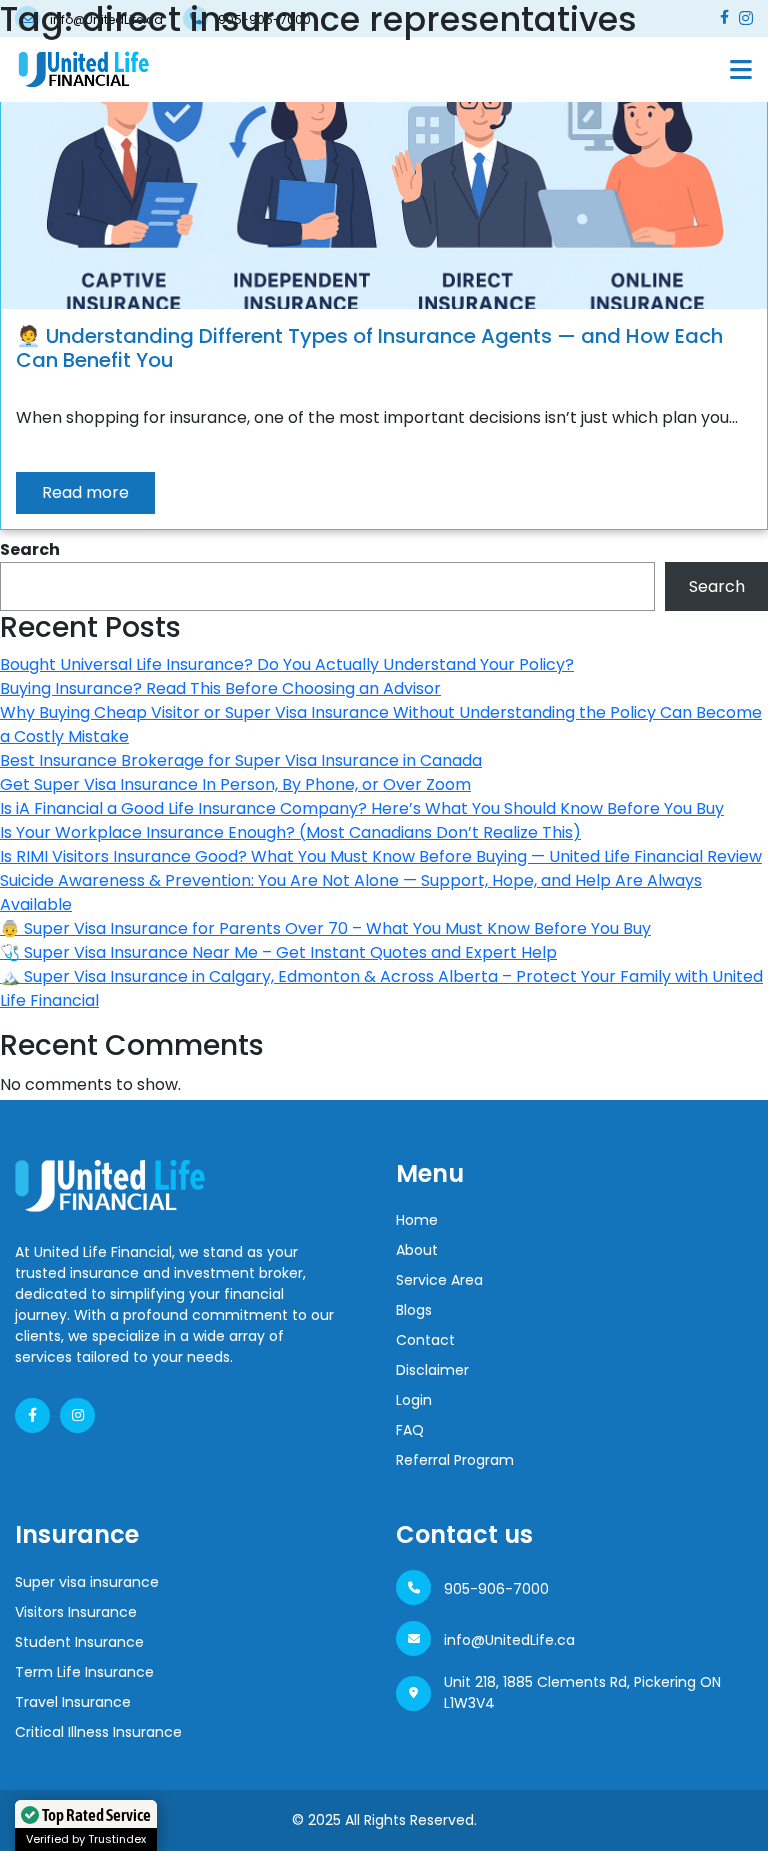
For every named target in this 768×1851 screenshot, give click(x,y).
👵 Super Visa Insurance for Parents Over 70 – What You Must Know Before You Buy (325, 928)
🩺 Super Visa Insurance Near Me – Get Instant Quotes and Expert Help (278, 952)
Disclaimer (432, 1370)
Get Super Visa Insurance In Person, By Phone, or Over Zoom (235, 784)
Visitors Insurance (76, 1612)
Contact (425, 1340)
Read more (85, 492)
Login (414, 1400)
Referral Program (455, 1460)
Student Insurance (79, 1642)
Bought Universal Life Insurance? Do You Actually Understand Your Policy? (287, 664)
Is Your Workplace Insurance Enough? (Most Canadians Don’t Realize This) (290, 832)
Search (30, 549)
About (417, 1250)
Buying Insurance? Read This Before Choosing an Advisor (220, 688)
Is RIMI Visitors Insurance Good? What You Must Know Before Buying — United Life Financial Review (381, 856)
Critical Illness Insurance (98, 1732)
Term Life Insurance (84, 1672)
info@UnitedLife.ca (509, 1640)
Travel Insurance (73, 1702)
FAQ (410, 1430)
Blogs (414, 1310)
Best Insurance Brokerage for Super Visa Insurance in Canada (241, 760)
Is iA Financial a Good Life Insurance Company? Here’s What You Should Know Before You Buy (362, 808)
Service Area (439, 1280)
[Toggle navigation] (741, 69)
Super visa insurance (87, 1582)
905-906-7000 (496, 1589)
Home (417, 1220)
